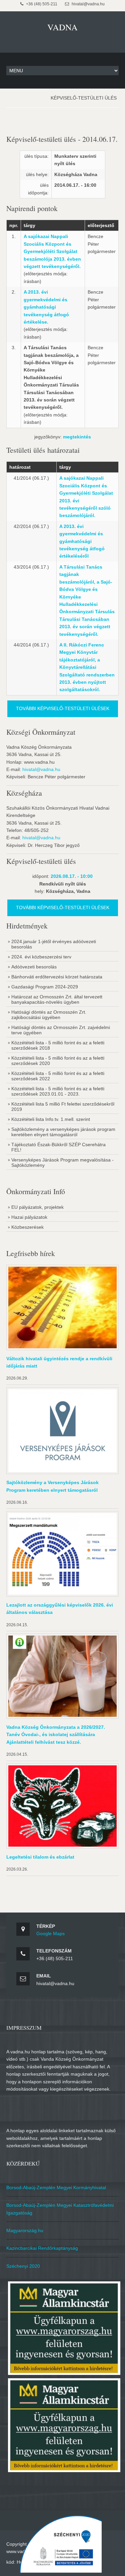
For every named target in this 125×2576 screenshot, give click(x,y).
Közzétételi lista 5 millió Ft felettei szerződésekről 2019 (63, 1107)
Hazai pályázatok (29, 1217)
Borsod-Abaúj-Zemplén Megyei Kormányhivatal (56, 2188)
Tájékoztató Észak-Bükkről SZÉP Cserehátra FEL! (58, 1147)
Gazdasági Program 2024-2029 (45, 987)
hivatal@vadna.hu (41, 769)
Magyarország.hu (25, 2230)
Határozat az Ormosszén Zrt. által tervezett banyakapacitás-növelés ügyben (57, 999)
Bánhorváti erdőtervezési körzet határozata (57, 977)
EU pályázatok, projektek (37, 1207)
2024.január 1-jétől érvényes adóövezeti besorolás (54, 944)
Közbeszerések (27, 1227)
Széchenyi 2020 (23, 2266)
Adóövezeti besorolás (34, 967)
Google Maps (50, 1933)
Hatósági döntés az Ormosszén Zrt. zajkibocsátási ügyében (49, 1015)
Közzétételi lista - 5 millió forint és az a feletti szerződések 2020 (58, 1061)
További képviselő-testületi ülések (63, 708)
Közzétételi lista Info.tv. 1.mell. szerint (51, 1119)
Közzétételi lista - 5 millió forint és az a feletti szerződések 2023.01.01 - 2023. (58, 1091)
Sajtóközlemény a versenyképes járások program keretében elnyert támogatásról (63, 1132)
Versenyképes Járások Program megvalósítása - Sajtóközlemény (62, 1162)
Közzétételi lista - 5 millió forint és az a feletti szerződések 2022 (58, 1076)
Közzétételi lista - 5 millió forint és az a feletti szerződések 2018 (58, 1045)
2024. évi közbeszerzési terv (41, 957)
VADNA (62, 27)
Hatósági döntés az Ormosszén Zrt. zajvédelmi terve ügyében (61, 1030)
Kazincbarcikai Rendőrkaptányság (42, 2248)
